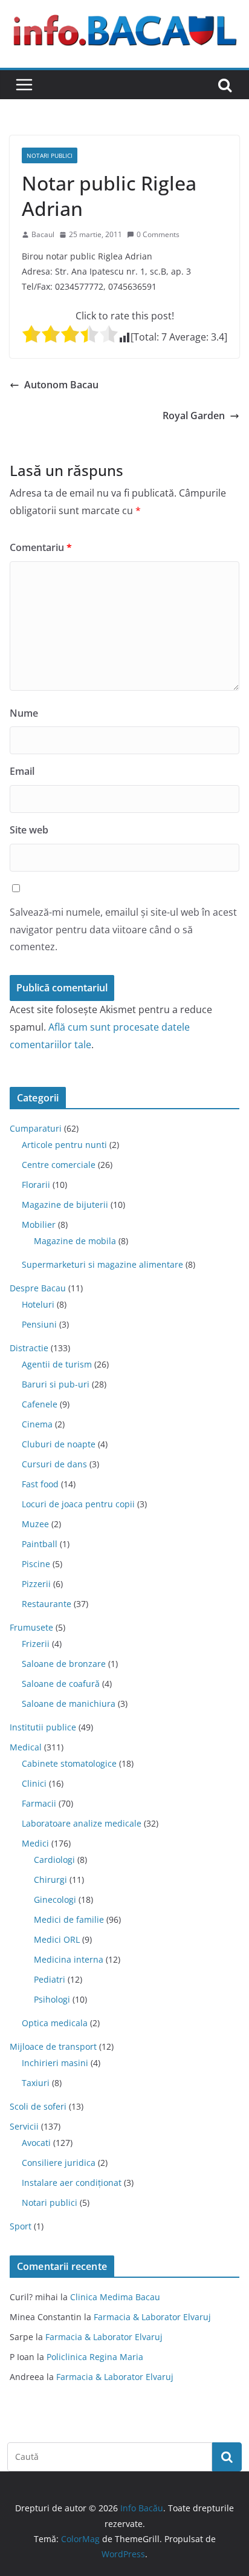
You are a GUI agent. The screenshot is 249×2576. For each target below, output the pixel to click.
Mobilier (39, 1224)
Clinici (34, 1783)
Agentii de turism (57, 1364)
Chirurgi (50, 1880)
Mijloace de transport (53, 2046)
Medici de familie (69, 1919)
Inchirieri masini (55, 2063)
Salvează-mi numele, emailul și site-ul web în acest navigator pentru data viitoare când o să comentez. (123, 930)
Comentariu (41, 547)
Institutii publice (43, 1727)
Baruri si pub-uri (56, 1384)
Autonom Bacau (61, 385)
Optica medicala (55, 2023)
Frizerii (36, 1644)
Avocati (36, 2143)
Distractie (29, 1348)
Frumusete (31, 1627)
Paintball (40, 1544)
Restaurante (47, 1604)
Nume (24, 713)
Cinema (37, 1424)
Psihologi (52, 1999)
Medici (35, 1843)
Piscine (36, 1564)
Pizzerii (36, 1584)
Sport (21, 2226)
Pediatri (50, 1979)
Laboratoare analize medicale (82, 1823)
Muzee (35, 1524)
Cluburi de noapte (59, 1444)
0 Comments (158, 234)
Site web (29, 830)
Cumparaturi (36, 1128)
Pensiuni (39, 1324)
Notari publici (50, 155)
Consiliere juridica (59, 2163)
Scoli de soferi (38, 2106)
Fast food (40, 1484)
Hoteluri (38, 1304)
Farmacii (39, 1803)
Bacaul (43, 234)
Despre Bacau (38, 1288)
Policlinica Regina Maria (95, 2357)
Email (22, 771)
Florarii (36, 1185)
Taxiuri (36, 2083)
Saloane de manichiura (69, 1704)
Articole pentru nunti (64, 1145)
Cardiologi (54, 1860)
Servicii (24, 2126)
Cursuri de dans (54, 1464)
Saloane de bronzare (64, 1664)
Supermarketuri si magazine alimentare (102, 1264)
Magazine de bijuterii (65, 1205)
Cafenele (40, 1404)
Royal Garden (194, 416)
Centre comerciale (59, 1165)
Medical (26, 1747)
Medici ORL (57, 1939)
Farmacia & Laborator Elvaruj (152, 2317)
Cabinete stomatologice (69, 1763)
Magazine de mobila (75, 1241)
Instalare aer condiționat (72, 2183)
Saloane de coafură (61, 1684)
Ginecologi (55, 1899)
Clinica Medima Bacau (115, 2297)
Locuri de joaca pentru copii (78, 1504)
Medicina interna (69, 1959)
